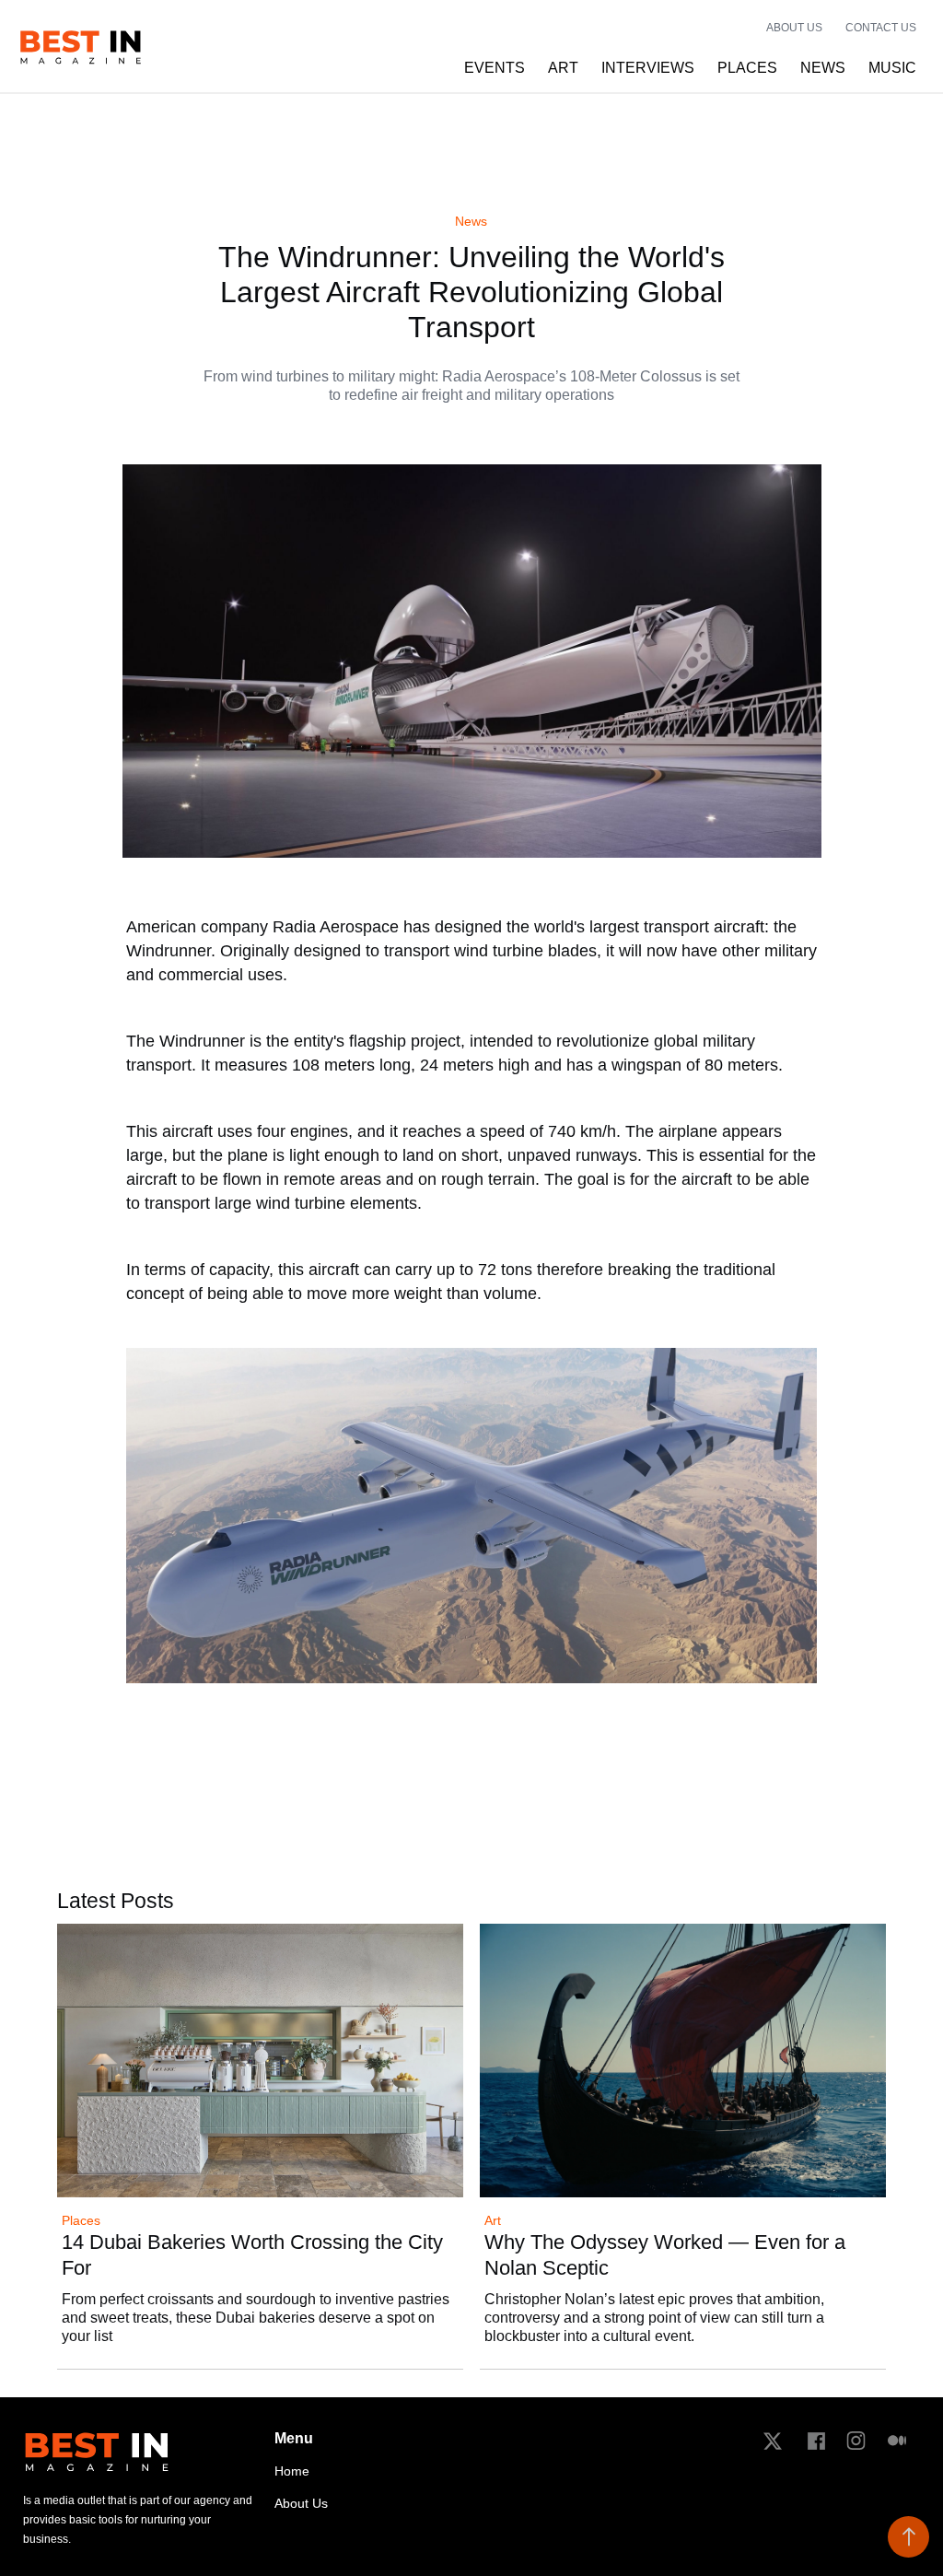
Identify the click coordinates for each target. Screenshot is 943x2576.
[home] (81, 46)
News (471, 222)
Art (493, 2221)
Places (81, 2221)
